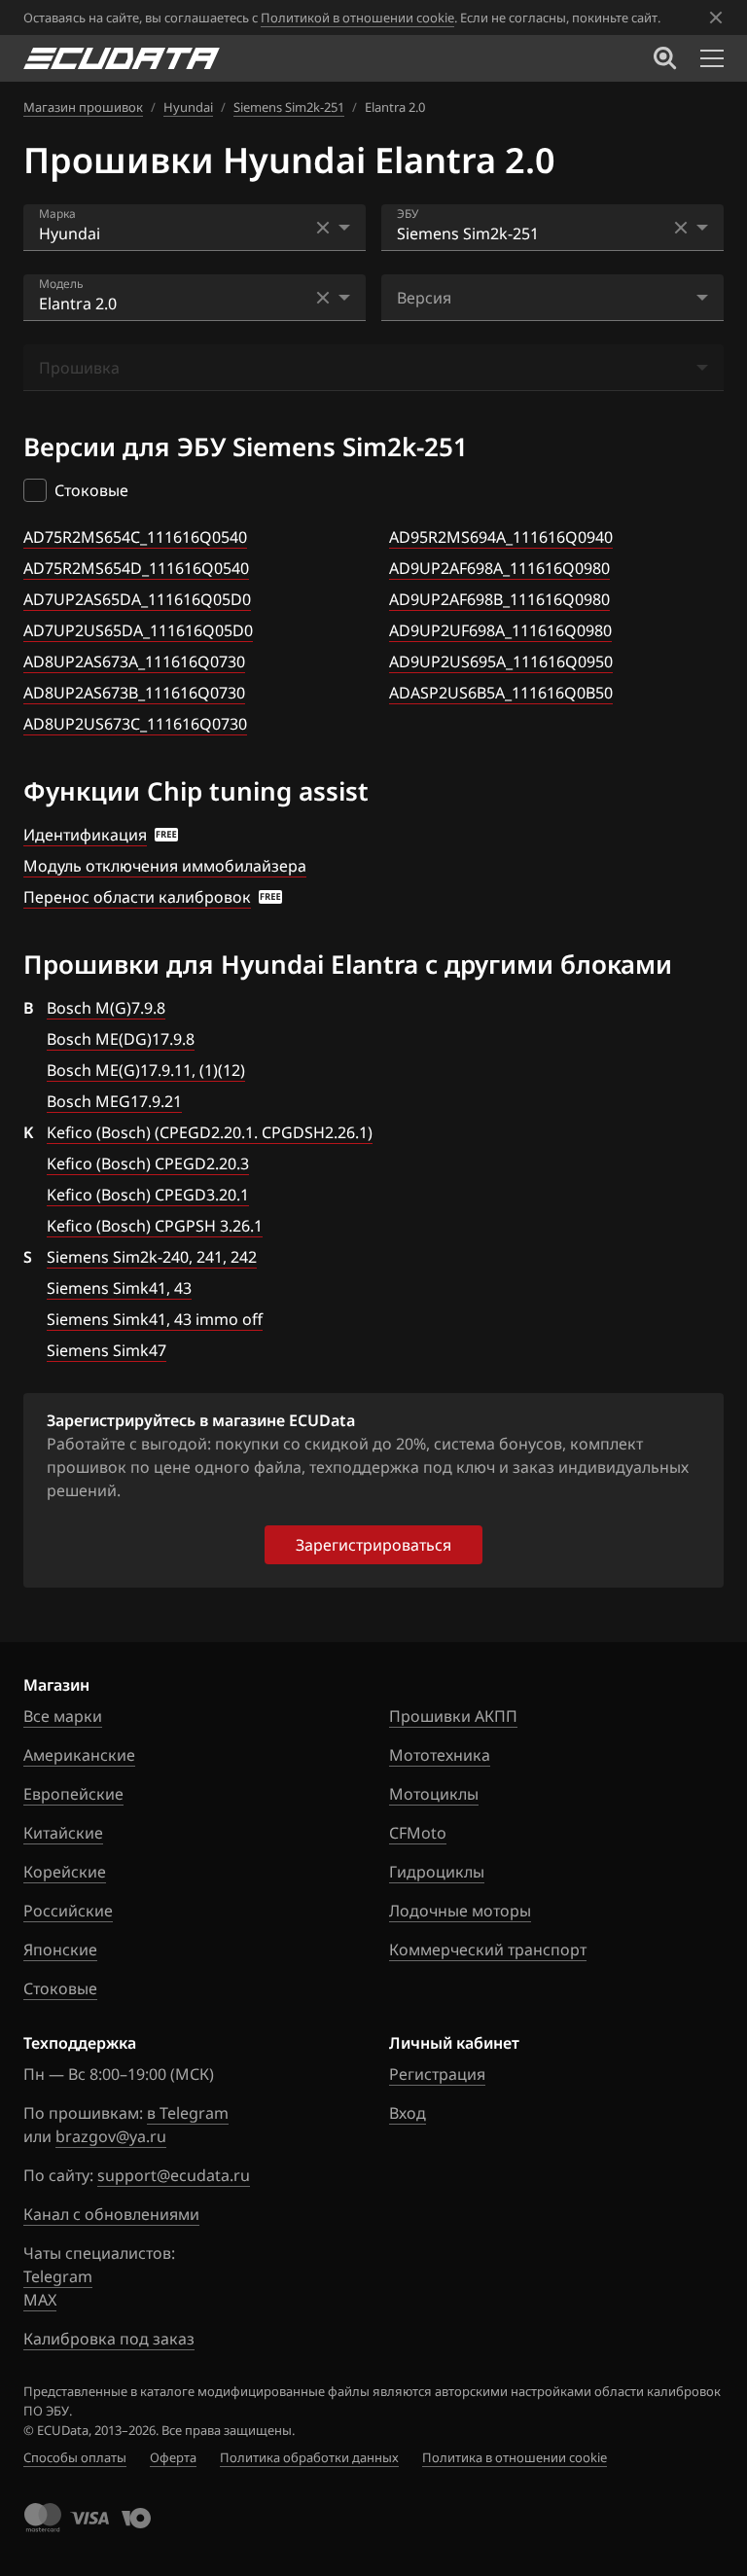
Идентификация (85, 835)
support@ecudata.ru (174, 2175)
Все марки (63, 1716)
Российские (68, 1911)
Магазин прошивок (83, 107)
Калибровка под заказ (109, 2339)
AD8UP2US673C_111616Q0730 (135, 724)
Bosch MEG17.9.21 (114, 1101)
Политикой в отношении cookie (357, 18)
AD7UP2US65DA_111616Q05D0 (138, 630)
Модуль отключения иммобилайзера (165, 866)
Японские (60, 1950)
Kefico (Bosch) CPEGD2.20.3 (148, 1163)
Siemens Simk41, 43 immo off (155, 1319)
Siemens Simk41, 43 (119, 1288)
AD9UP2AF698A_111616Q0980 (499, 568)
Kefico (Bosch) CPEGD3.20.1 (148, 1195)
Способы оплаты (75, 2457)
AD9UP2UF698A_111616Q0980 (500, 630)
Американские (79, 1755)
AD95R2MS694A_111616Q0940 (501, 537)
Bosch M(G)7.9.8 (106, 1008)
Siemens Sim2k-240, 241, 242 (152, 1257)
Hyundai (188, 107)
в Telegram (188, 2113)
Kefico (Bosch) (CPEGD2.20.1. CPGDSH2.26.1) (210, 1132)
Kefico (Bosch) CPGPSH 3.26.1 (155, 1226)
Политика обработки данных (309, 2457)
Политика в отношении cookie (515, 2457)
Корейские (65, 1872)
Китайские (63, 1833)
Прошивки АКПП (453, 1716)
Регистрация (437, 2074)
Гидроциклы (437, 1872)
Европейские (73, 1794)
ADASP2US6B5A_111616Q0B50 (501, 693)
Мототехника (440, 1755)
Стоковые (60, 1988)
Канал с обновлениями (111, 2214)
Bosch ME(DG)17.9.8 (121, 1039)
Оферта (173, 2457)
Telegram (58, 2276)
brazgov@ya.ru (111, 2136)
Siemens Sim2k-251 (289, 107)
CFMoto (418, 1833)
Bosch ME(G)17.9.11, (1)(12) (146, 1070)
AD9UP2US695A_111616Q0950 (501, 662)
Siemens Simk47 (107, 1350)
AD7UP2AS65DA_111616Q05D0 (137, 599)
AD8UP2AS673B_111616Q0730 (134, 693)
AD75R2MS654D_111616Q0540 (136, 568)
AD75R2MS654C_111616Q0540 (135, 537)
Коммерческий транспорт (488, 1950)
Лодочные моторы (460, 1911)
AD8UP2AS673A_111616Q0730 (134, 662)
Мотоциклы (434, 1794)
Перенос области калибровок (137, 897)
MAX (40, 2300)
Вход (408, 2113)
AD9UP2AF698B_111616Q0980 (499, 599)
